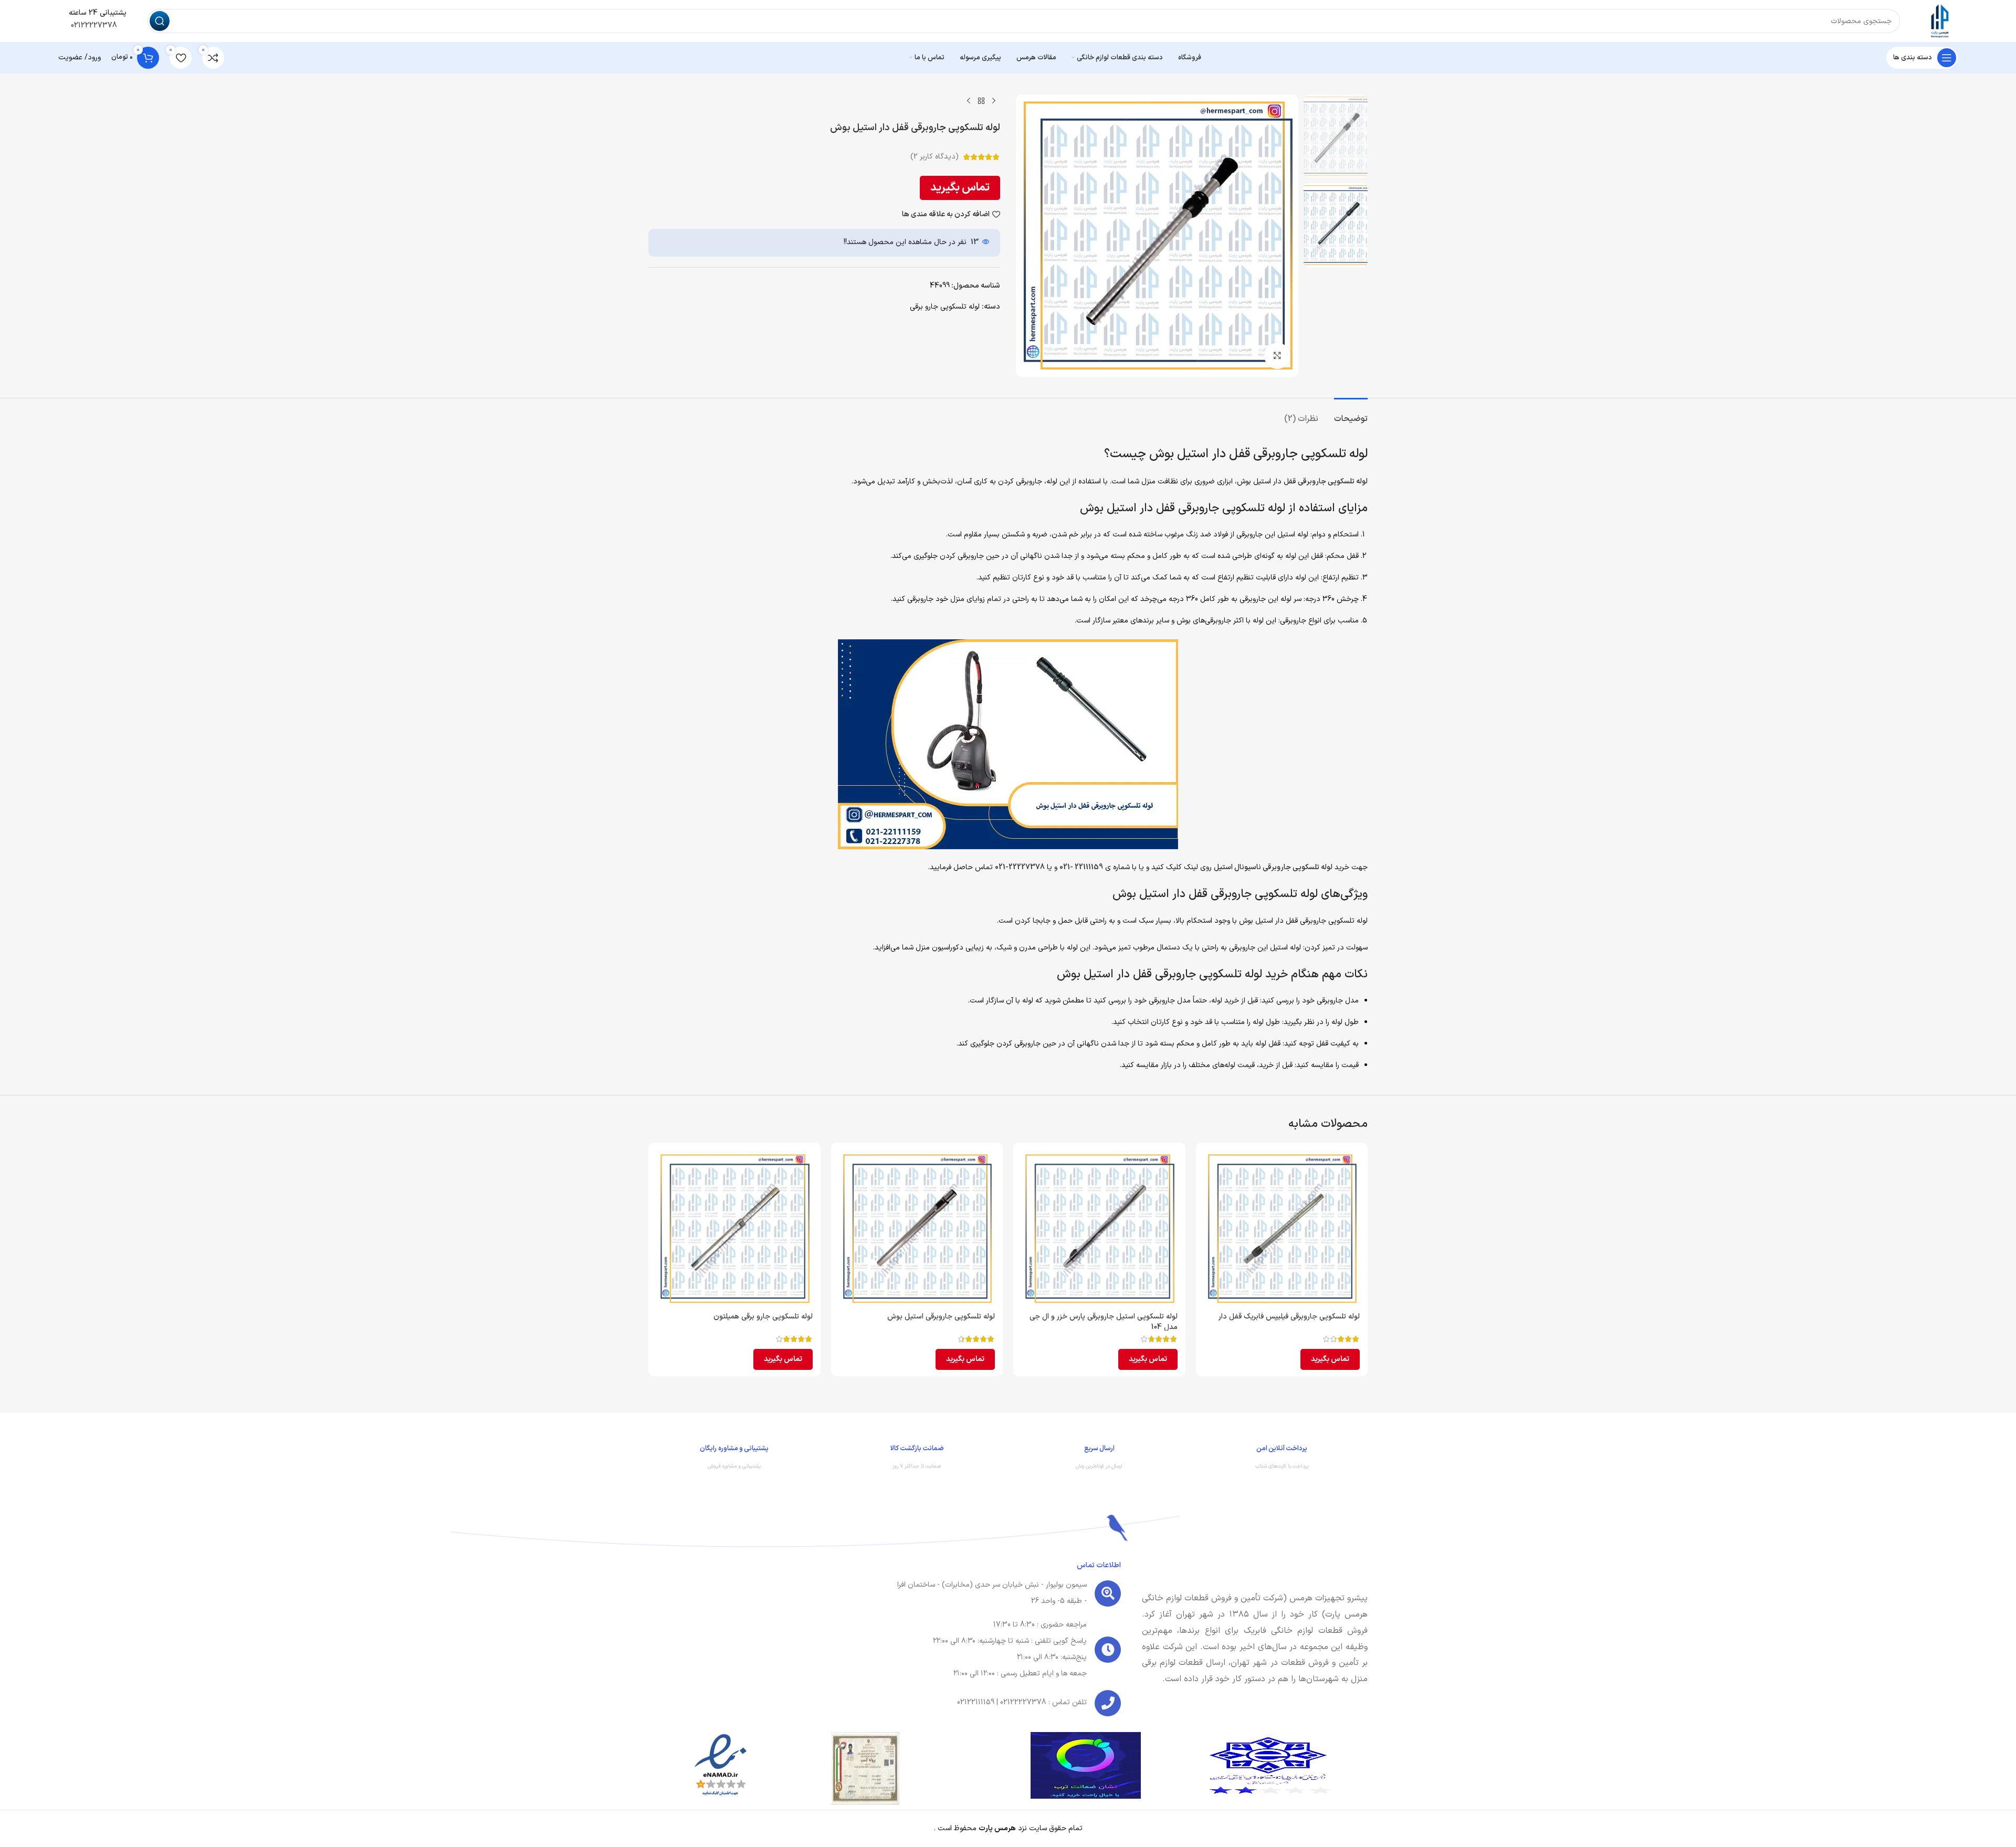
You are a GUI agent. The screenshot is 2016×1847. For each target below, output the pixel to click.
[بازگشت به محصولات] (981, 101)
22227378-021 (1020, 867)
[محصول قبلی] (994, 101)
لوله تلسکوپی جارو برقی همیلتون (763, 1317)
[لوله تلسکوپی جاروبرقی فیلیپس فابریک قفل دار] (1282, 1229)
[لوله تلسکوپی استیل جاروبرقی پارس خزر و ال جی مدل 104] (1099, 1229)
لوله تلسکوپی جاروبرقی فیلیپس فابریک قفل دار (1289, 1317)
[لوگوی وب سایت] (1939, 21)
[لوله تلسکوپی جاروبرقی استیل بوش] (917, 1229)
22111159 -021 (1081, 867)
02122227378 (93, 25)
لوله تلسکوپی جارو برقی (945, 307)
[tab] (1351, 414)
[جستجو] (160, 21)
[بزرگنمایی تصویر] (1277, 356)
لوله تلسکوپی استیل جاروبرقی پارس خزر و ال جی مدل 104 (1104, 1322)
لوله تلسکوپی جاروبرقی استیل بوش (941, 1317)
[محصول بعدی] (969, 101)
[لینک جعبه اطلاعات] (1282, 1460)
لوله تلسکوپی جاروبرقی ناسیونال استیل (1273, 867)
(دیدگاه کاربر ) (934, 157)
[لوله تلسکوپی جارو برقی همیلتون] (734, 1229)
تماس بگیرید (960, 188)
